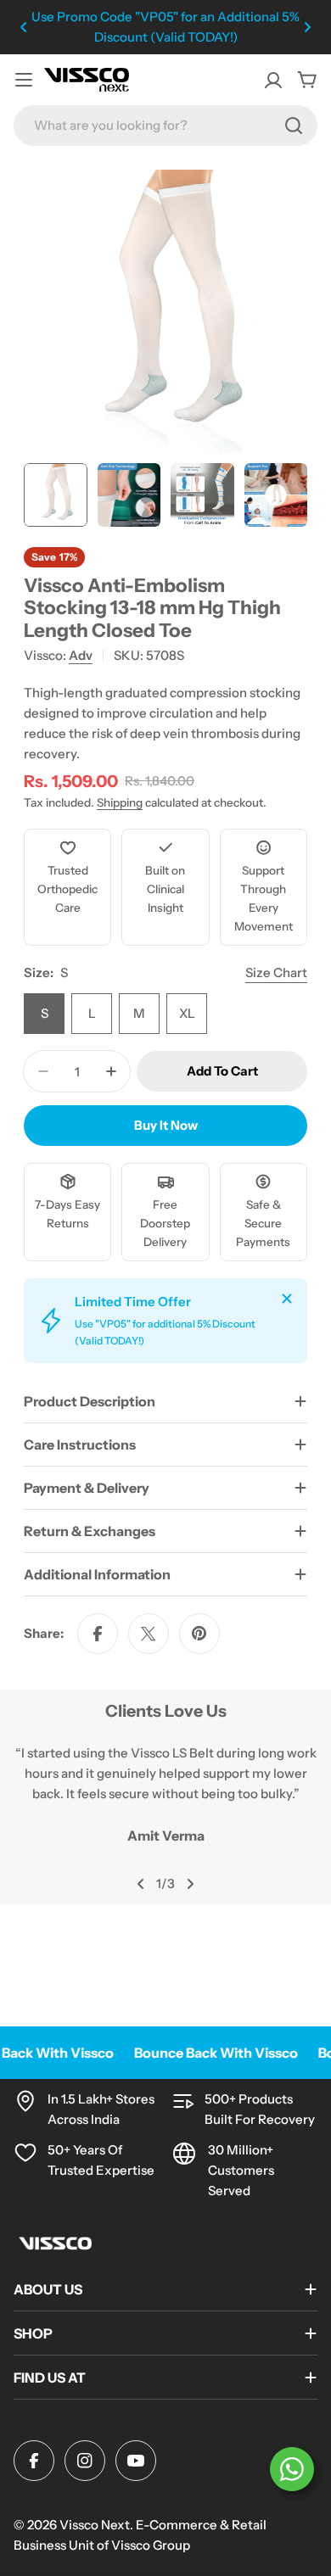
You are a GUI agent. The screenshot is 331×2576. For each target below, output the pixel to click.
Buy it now (166, 1125)
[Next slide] (190, 1884)
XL (187, 1013)
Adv (81, 655)
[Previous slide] (141, 1884)
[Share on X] (149, 1634)
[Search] (294, 126)
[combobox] (165, 126)
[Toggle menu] (24, 80)
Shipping (120, 802)
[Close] (287, 1299)
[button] (24, 27)
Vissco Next (95, 2525)
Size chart (276, 972)
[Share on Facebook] (98, 1634)
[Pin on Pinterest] (199, 1634)
